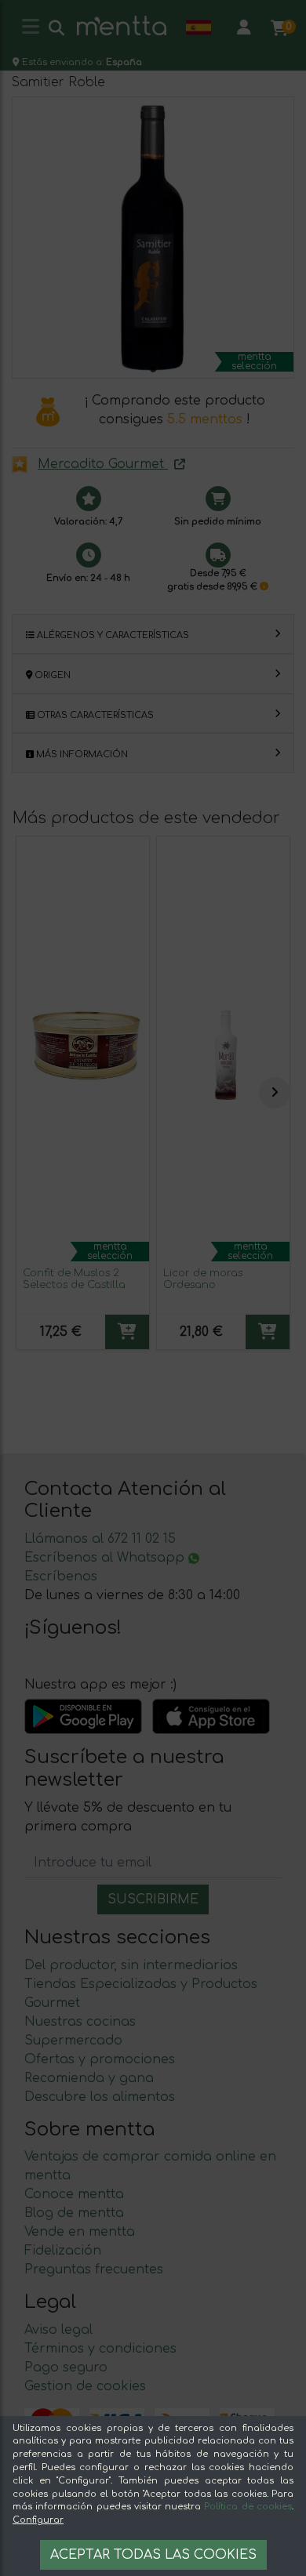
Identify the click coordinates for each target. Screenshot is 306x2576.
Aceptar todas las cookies (153, 2555)
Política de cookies (248, 2507)
